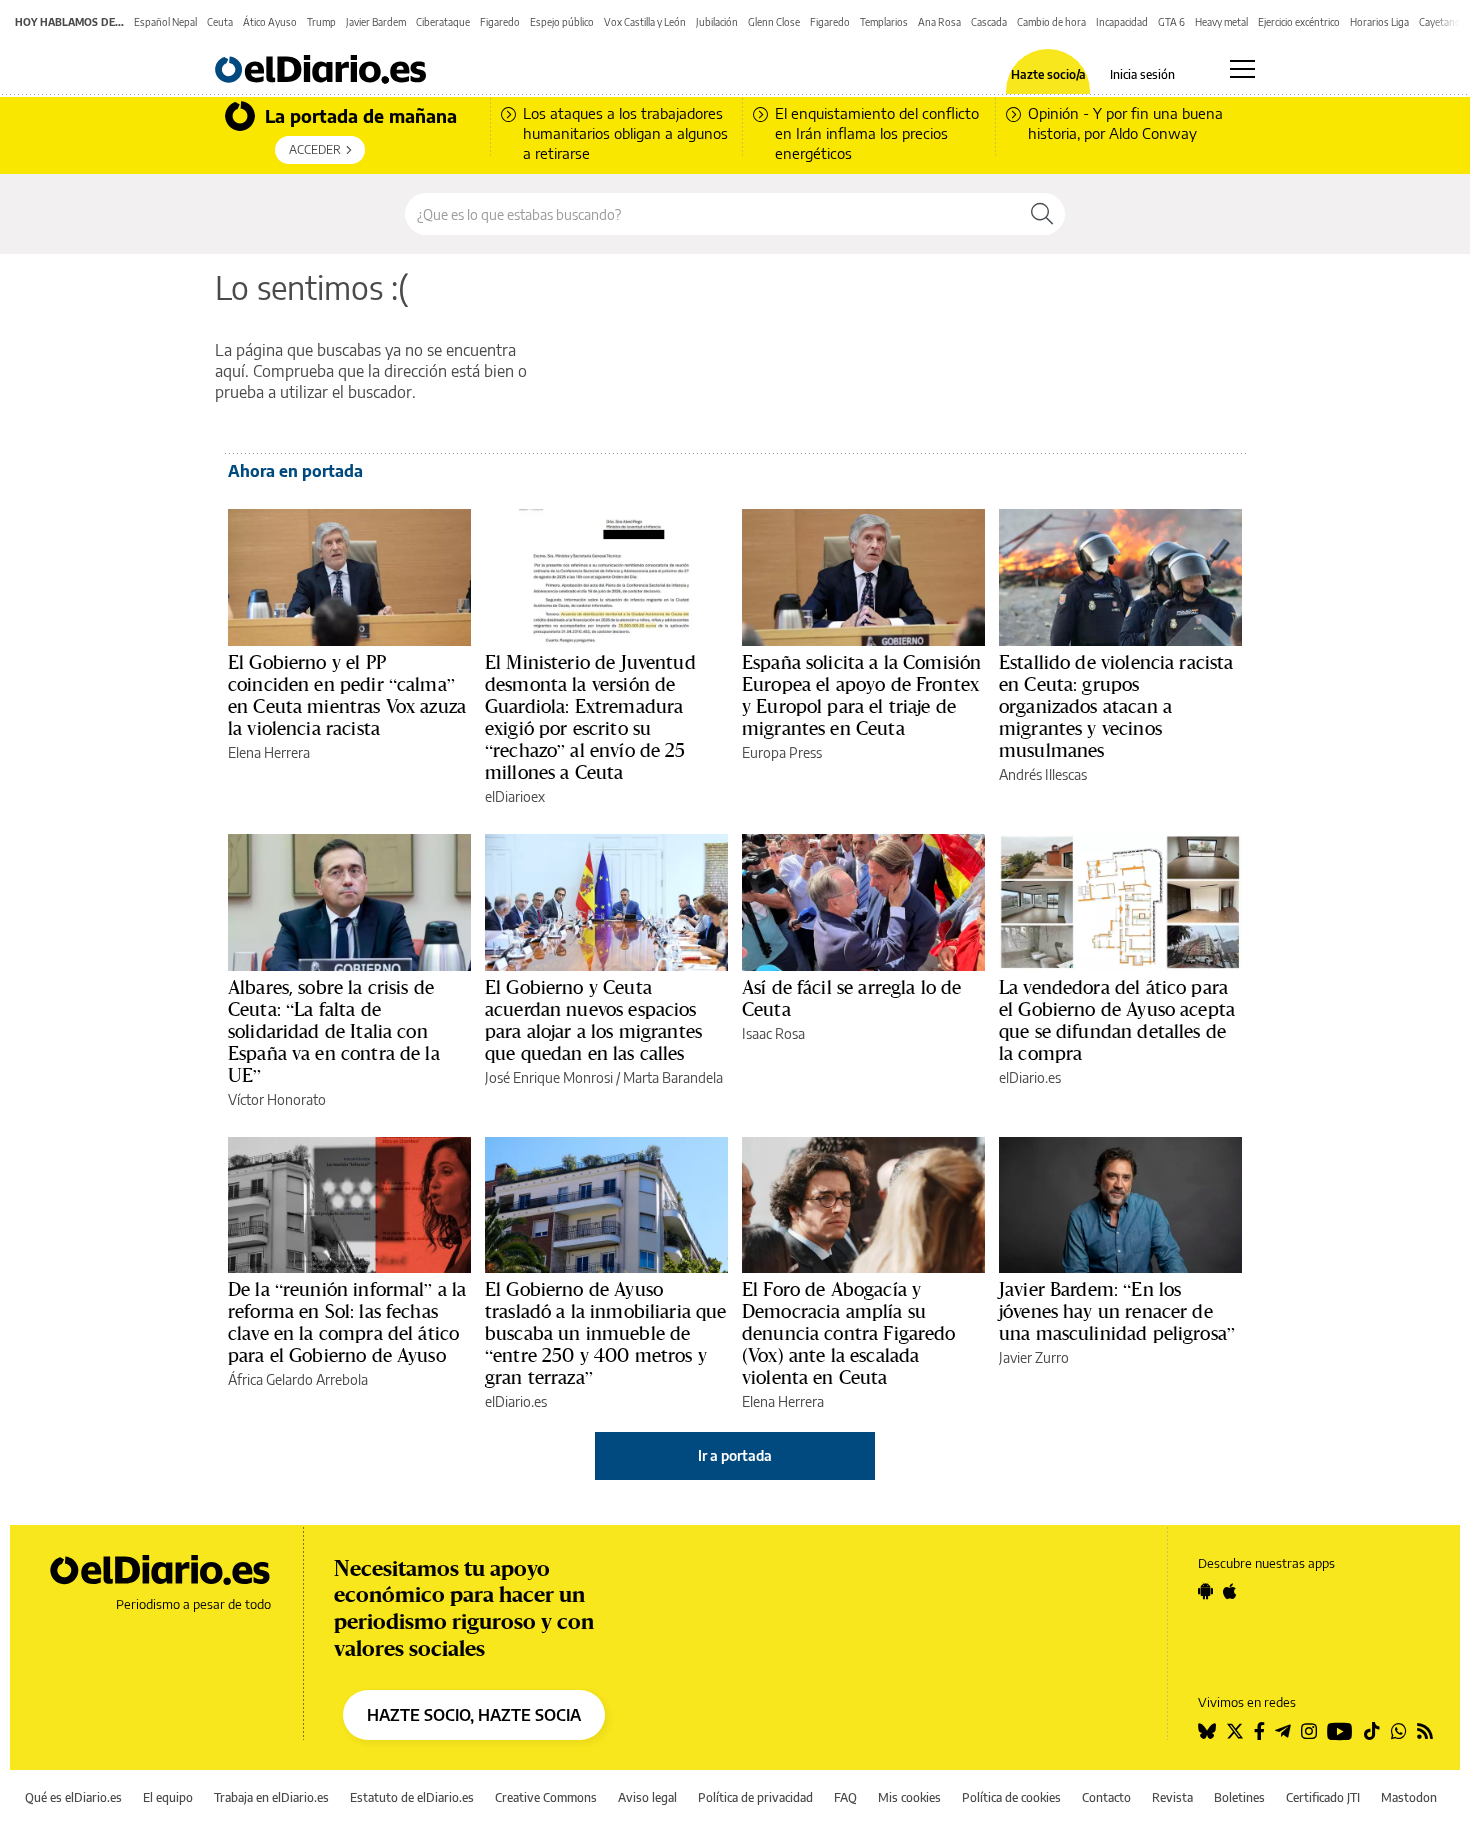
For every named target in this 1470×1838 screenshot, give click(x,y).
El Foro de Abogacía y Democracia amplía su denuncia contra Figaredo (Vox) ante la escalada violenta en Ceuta (849, 1333)
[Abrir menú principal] (1242, 69)
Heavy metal (1221, 22)
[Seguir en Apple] (1230, 1591)
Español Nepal (165, 22)
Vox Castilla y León (645, 22)
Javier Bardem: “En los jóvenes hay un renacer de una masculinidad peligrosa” (1117, 1311)
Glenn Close (774, 22)
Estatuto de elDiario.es (412, 1797)
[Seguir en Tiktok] (1372, 1731)
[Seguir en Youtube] (1340, 1731)
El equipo (168, 1797)
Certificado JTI (1323, 1797)
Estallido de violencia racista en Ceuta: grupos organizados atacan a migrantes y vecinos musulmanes (1116, 706)
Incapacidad (1122, 22)
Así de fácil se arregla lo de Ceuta (851, 998)
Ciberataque (443, 22)
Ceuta (220, 22)
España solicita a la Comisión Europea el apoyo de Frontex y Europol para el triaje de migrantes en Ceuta (861, 695)
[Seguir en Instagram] (1309, 1731)
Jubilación (717, 22)
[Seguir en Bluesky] (1207, 1731)
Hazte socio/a (1048, 75)
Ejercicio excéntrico (1299, 22)
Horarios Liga (1379, 22)
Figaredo (500, 22)
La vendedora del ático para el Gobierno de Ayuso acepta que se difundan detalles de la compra (1117, 1020)
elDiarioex (515, 796)
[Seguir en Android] (1205, 1591)
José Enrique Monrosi (549, 1077)
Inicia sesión (1142, 75)
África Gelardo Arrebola (298, 1379)
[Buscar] (1042, 214)
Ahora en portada (295, 471)
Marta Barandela (673, 1077)
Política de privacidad (755, 1797)
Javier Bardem (376, 22)
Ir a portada (735, 1455)
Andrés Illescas (1043, 774)
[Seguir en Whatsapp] (1399, 1731)
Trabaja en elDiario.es (271, 1797)
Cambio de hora (1051, 22)
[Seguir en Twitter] (1235, 1731)
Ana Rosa (939, 22)
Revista (1172, 1797)
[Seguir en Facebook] (1259, 1731)
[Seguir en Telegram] (1283, 1731)
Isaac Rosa (773, 1033)
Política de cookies (1011, 1797)
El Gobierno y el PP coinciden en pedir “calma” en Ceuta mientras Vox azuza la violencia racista (347, 695)
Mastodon (1409, 1797)
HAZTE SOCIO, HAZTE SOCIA (474, 1715)
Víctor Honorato (277, 1099)
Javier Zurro (1034, 1357)
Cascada (989, 22)
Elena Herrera (269, 752)
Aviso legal (647, 1797)
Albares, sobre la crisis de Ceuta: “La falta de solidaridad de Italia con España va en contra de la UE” (334, 1031)
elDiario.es (1030, 1077)
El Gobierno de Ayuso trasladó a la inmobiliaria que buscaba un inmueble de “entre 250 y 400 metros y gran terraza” (606, 1333)
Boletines (1239, 1797)
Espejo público (562, 22)
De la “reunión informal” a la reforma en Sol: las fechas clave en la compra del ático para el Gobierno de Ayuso (347, 1322)
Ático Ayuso (270, 22)
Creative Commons (546, 1797)
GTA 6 (1171, 22)
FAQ (845, 1797)
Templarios (884, 22)
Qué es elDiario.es (73, 1797)
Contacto (1106, 1797)
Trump (321, 22)
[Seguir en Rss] (1425, 1731)
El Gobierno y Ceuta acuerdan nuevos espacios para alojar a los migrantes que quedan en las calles (593, 1020)
